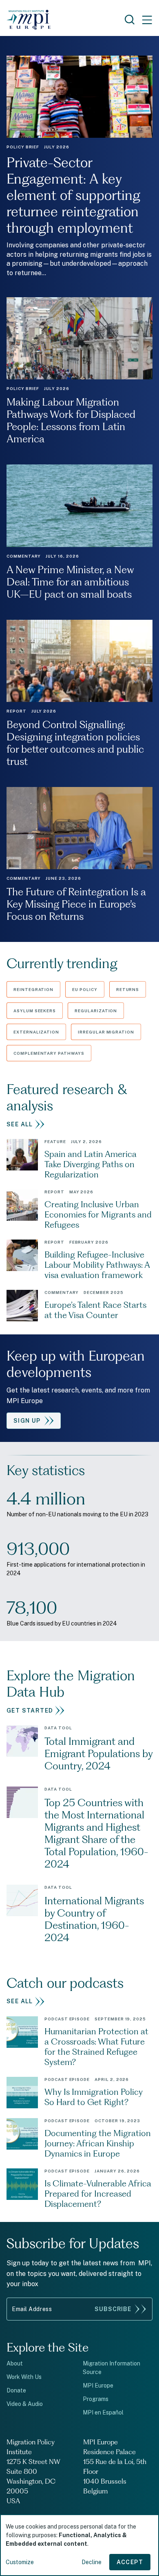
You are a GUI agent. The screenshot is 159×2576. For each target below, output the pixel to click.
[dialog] (79, 2545)
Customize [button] (20, 2562)
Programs (96, 2399)
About (15, 2363)
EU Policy (85, 989)
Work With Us (24, 2377)
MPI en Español (103, 2412)
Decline (92, 2562)
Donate (16, 2390)
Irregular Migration (106, 1032)
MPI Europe (98, 2385)
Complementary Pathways (49, 1053)
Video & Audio (25, 2404)
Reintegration (33, 989)
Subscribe (113, 2309)
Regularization (96, 1011)
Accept (130, 2562)
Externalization (36, 1032)
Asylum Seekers (35, 1011)
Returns (128, 989)
